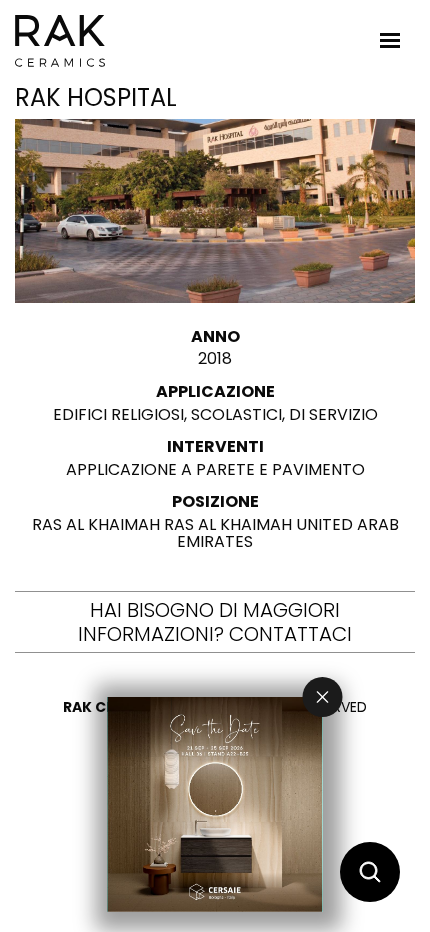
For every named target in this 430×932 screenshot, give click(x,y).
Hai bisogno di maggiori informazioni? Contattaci (215, 622)
